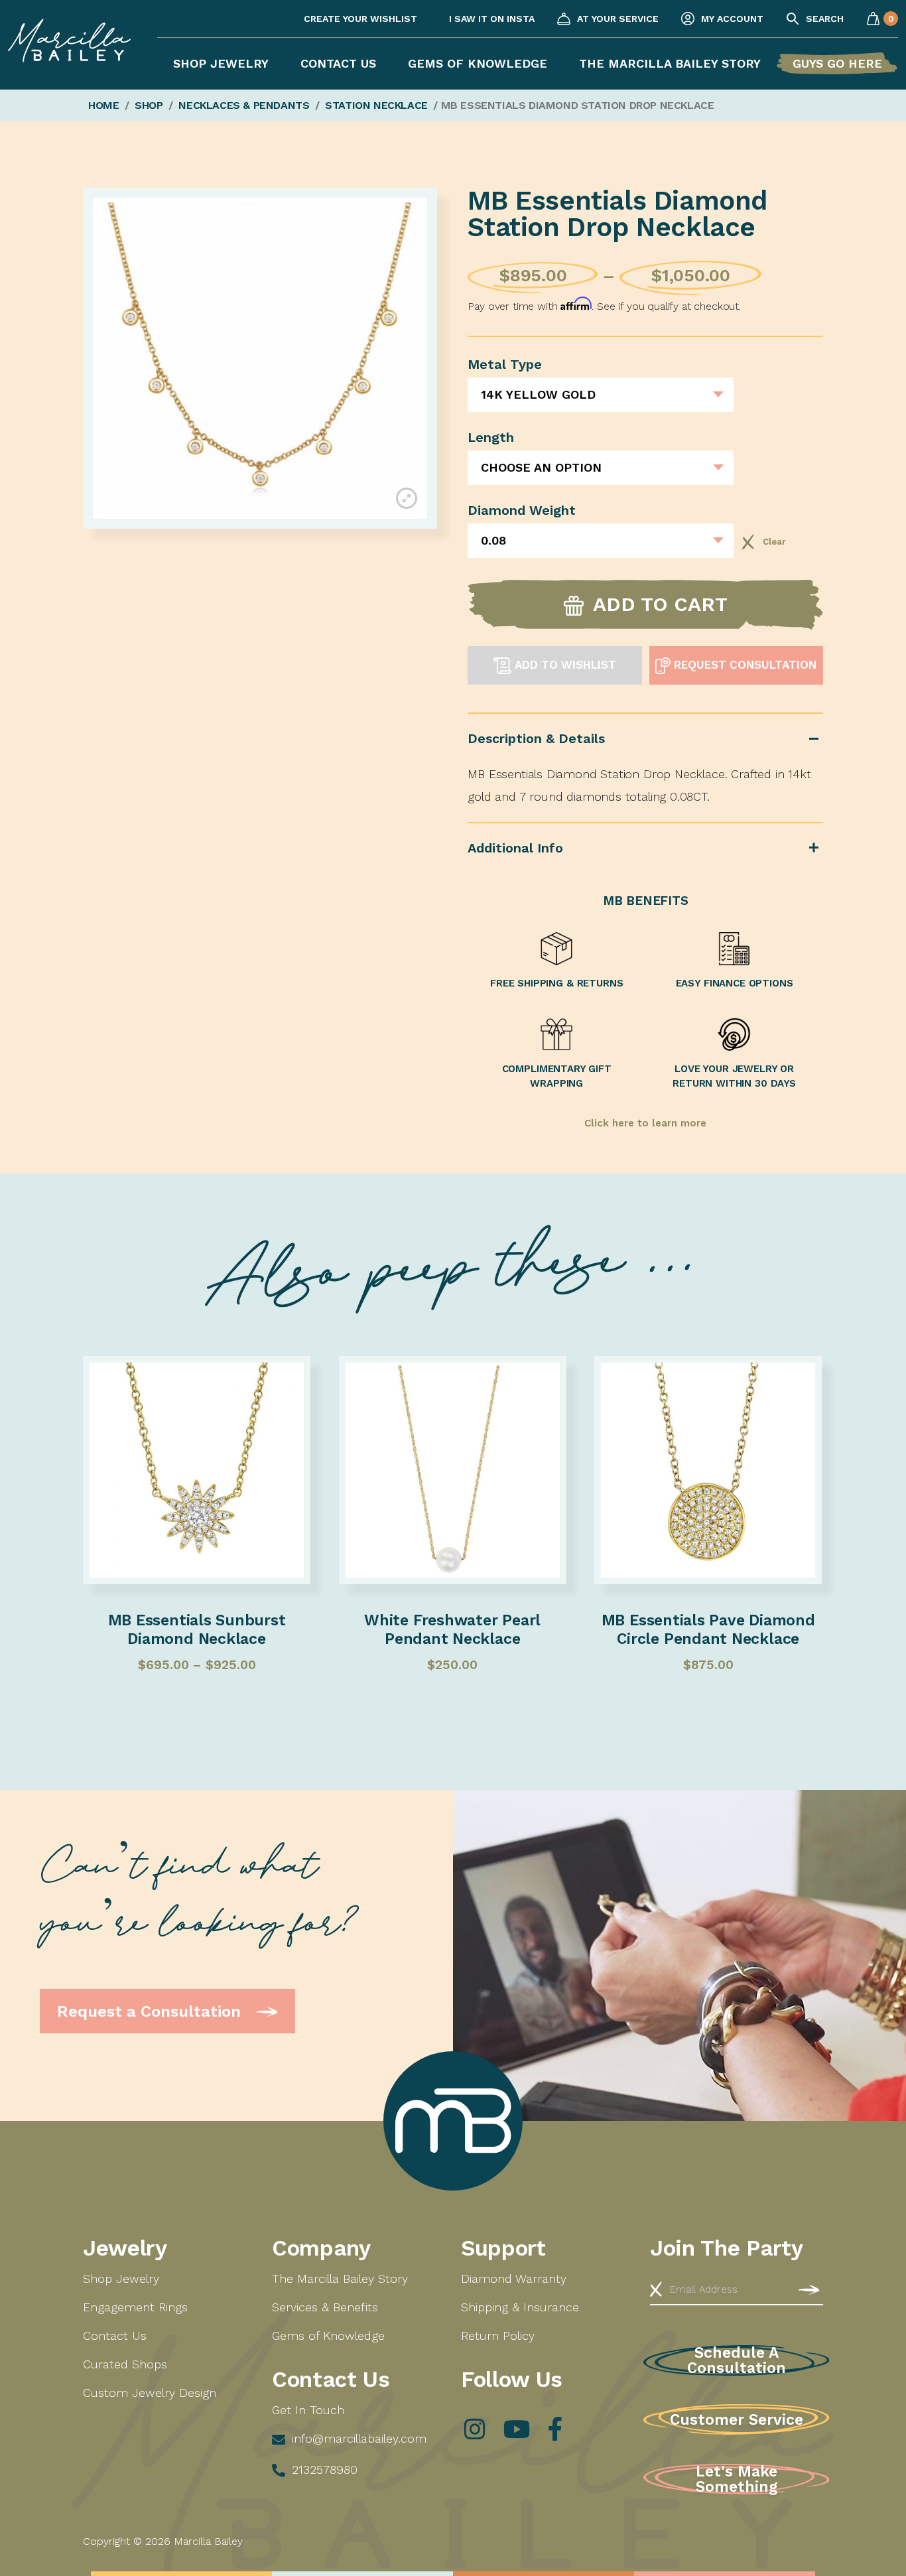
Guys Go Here (837, 63)
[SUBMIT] (809, 2289)
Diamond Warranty (514, 2278)
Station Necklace (376, 105)
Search (825, 19)
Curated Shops (125, 2364)
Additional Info (515, 848)
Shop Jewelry (221, 63)
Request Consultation (744, 665)
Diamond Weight (522, 510)
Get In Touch (308, 2410)
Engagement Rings (135, 2307)
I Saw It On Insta (492, 19)
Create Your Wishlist (360, 19)
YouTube (515, 2429)
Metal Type (505, 364)
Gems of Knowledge (478, 63)
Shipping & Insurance (520, 2307)
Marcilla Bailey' (69, 55)
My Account (732, 19)
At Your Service (618, 19)
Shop (149, 105)
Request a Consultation (151, 2011)
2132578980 (325, 2470)
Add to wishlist (564, 665)
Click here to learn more (645, 1123)
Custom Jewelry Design (150, 2393)
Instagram (475, 2429)
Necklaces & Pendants (244, 105)
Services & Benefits (325, 2307)
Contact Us (338, 63)
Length (491, 437)
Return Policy (498, 2336)
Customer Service (737, 2420)
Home (103, 105)
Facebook (555, 2429)
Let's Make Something (737, 2479)
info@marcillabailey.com (359, 2438)
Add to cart (660, 604)
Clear (748, 542)
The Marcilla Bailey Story (670, 63)
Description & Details (536, 738)
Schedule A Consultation (737, 2360)
